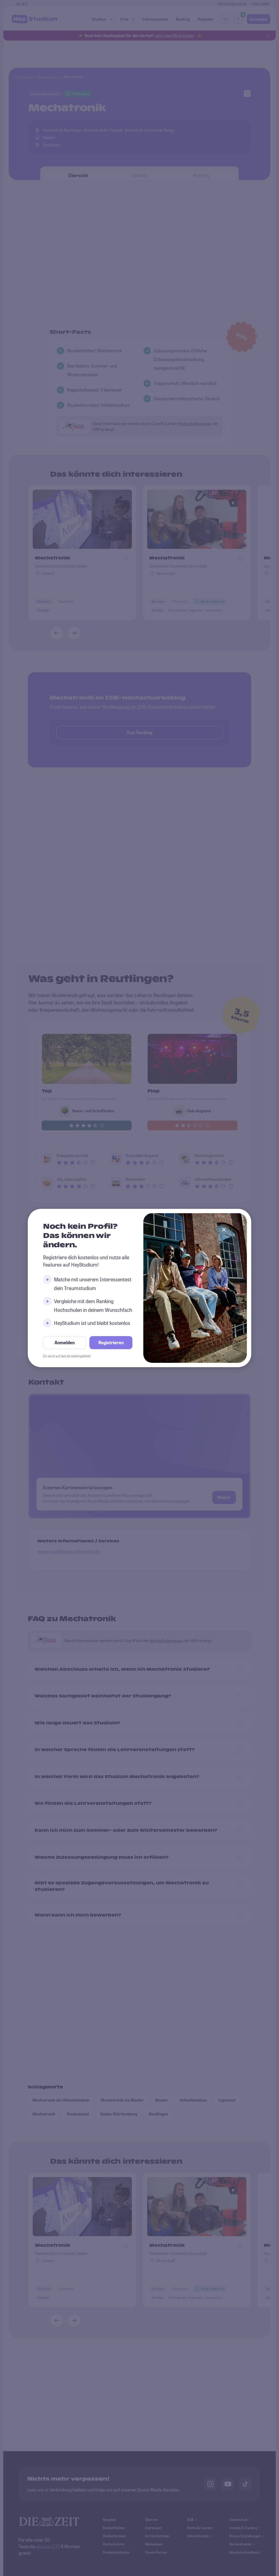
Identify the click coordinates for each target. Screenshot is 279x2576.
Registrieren (111, 1343)
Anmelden (65, 1343)
